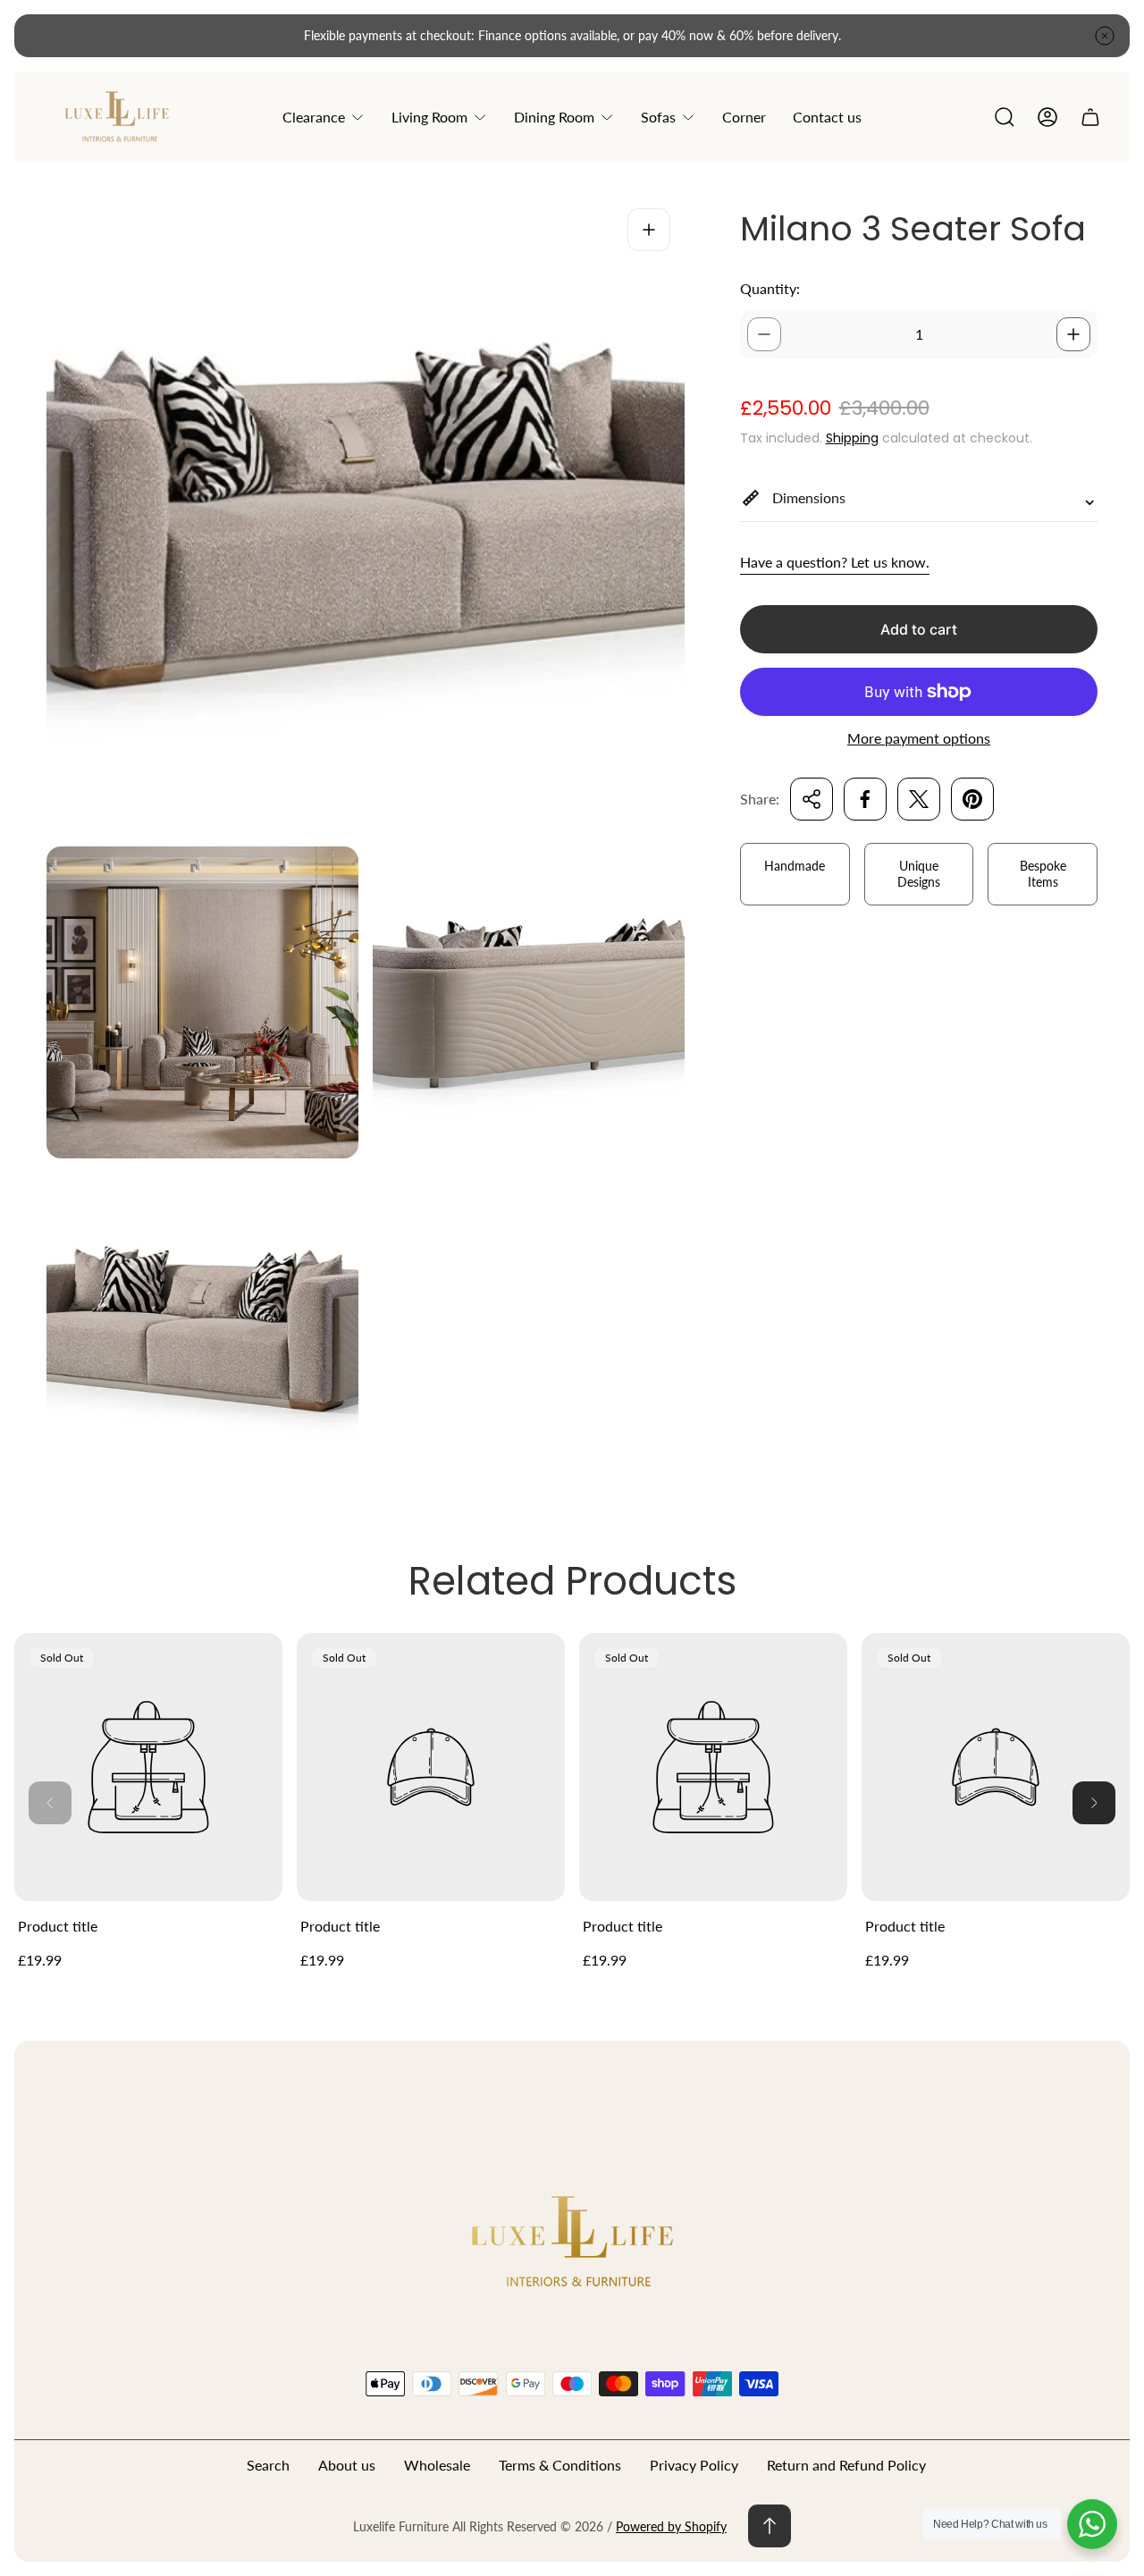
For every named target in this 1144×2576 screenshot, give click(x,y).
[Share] (812, 799)
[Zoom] (649, 230)
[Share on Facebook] (865, 799)
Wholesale (437, 2465)
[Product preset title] (148, 1767)
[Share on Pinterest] (972, 799)
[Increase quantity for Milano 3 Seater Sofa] (1073, 334)
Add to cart (919, 629)
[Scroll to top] (770, 2526)
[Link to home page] (572, 2240)
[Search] (1005, 117)
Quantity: (770, 288)
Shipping (852, 438)
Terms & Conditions (560, 2465)
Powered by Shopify (671, 2526)
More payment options (919, 738)
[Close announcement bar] (1105, 36)
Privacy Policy (694, 2465)
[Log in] (1047, 117)
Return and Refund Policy (846, 2465)
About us (347, 2465)
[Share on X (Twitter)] (919, 799)
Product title (58, 1926)
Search (268, 2465)
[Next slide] (1094, 1803)
